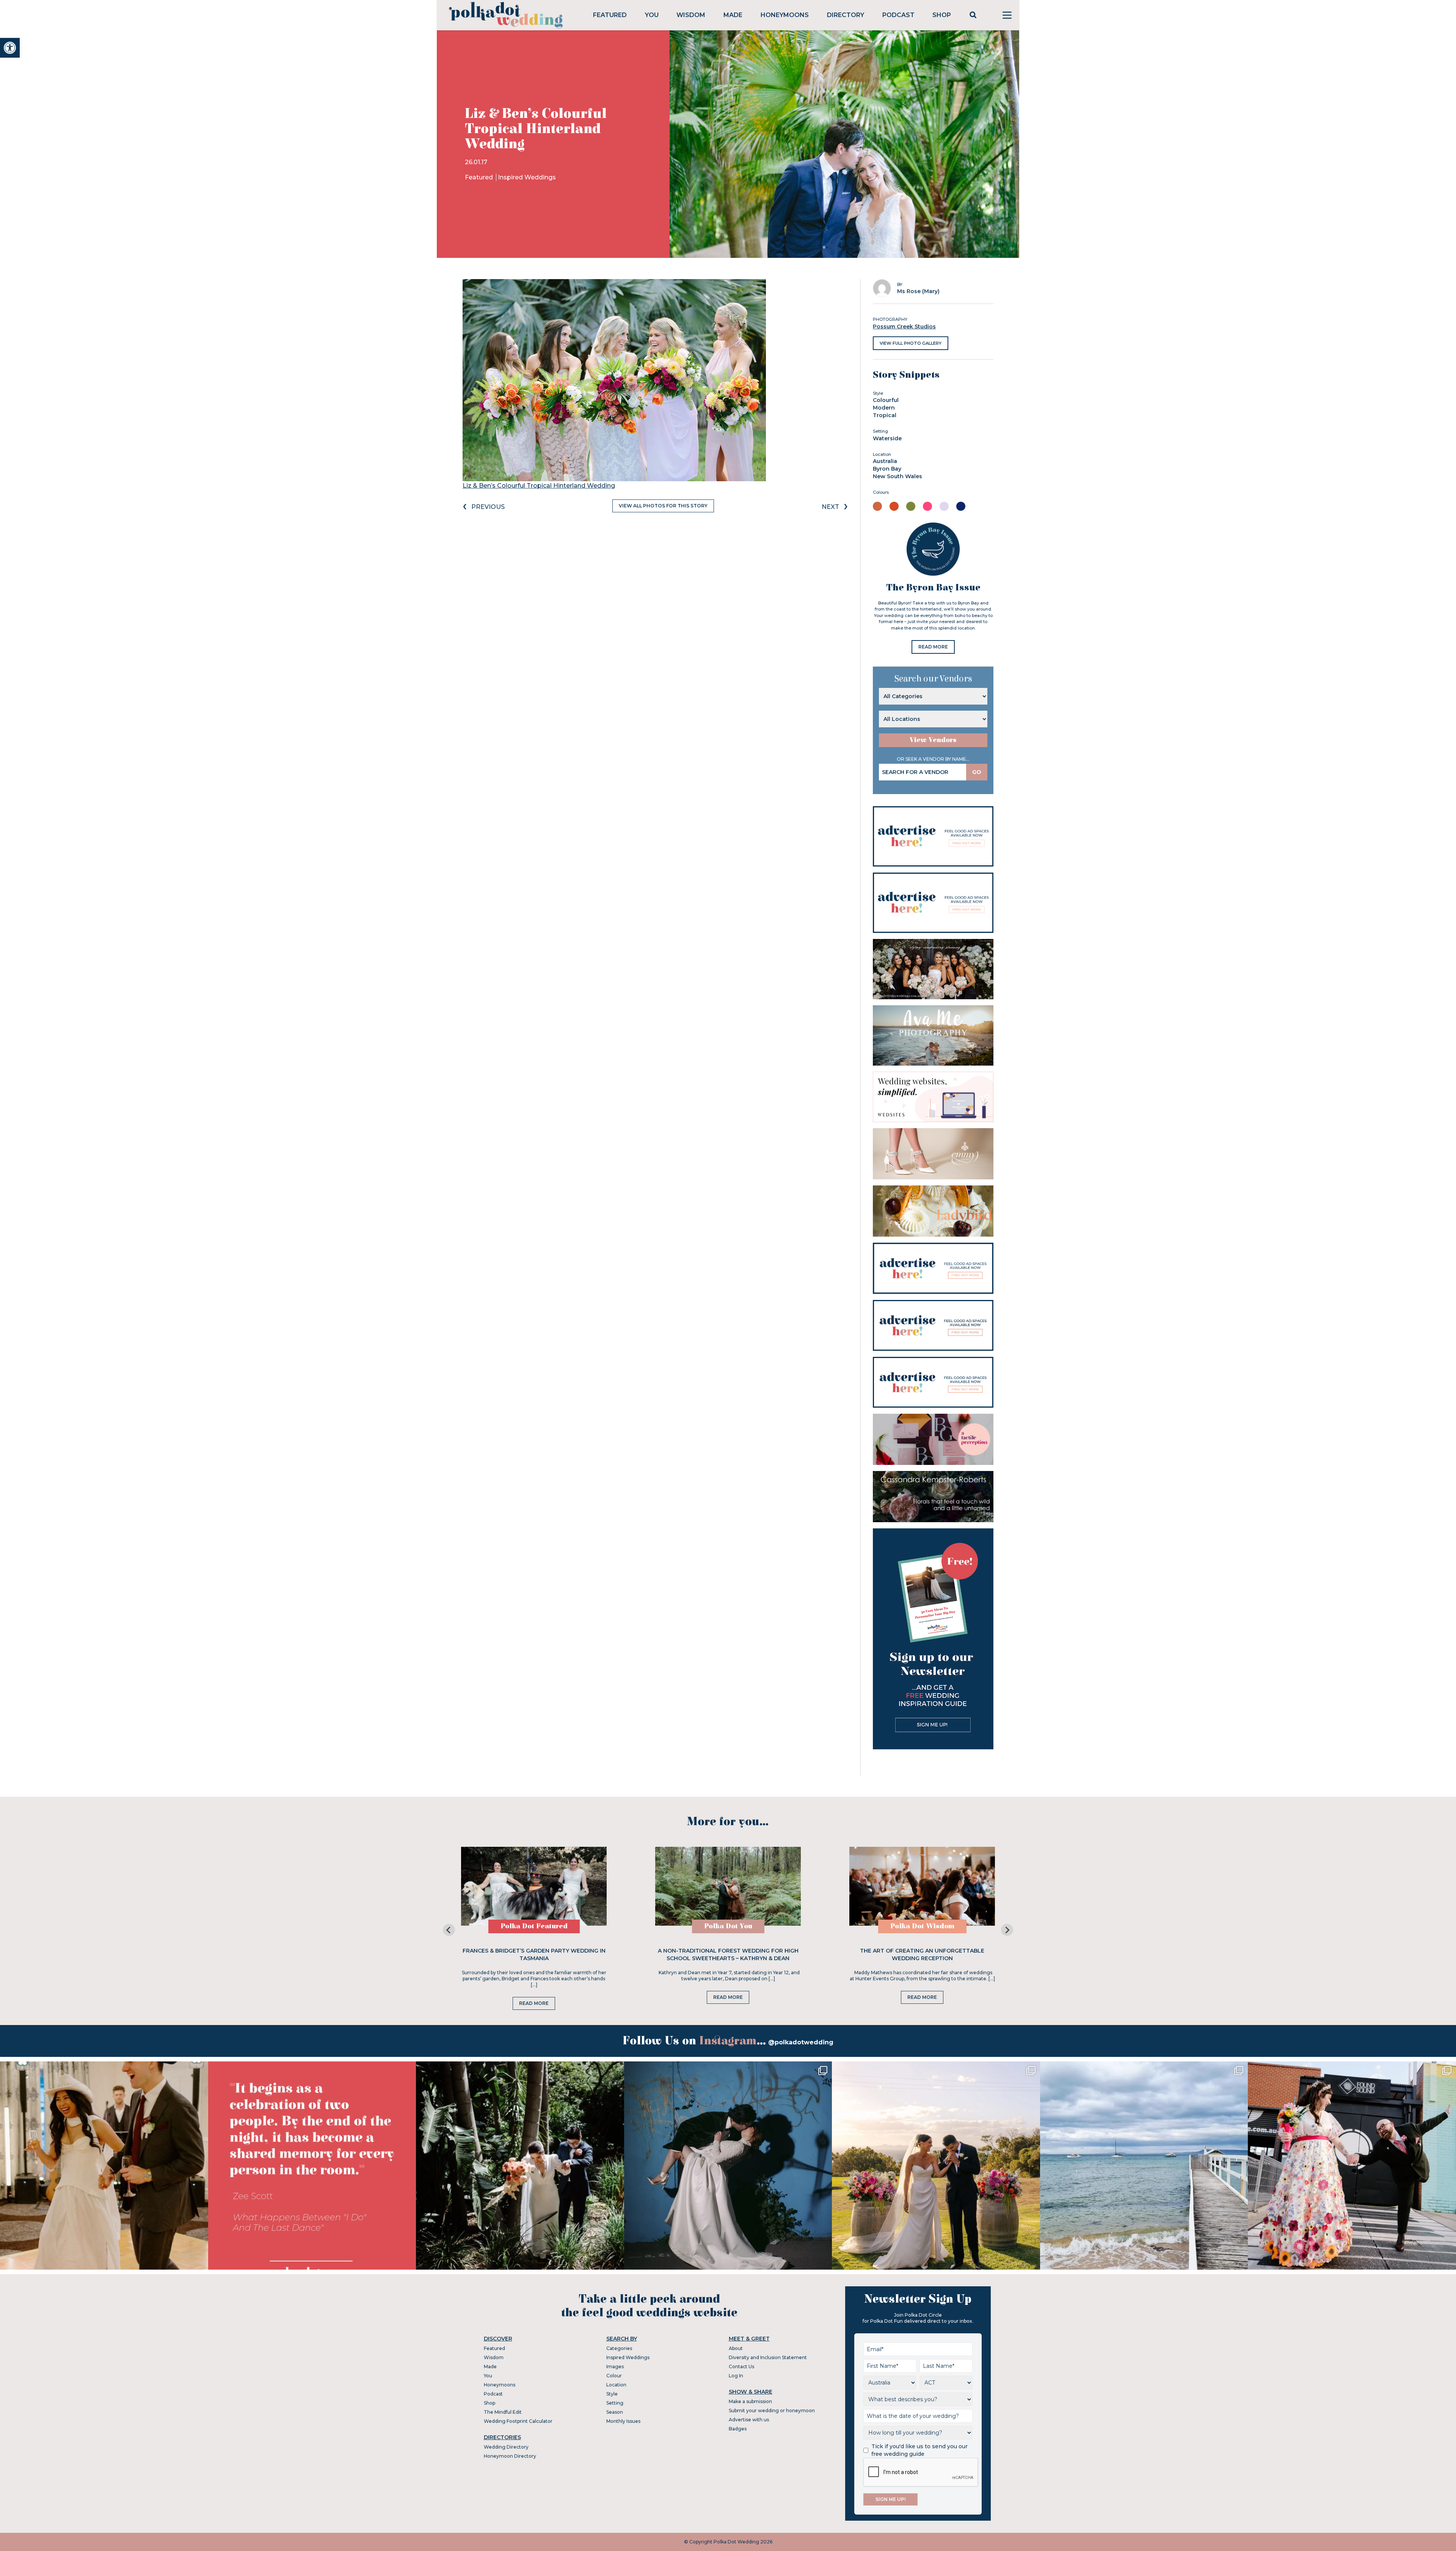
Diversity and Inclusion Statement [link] (768, 2357)
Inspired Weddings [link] (527, 177)
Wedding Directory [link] (506, 2447)
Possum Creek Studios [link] (904, 327)
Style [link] (612, 2394)
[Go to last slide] (449, 1930)
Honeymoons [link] (785, 15)
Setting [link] (615, 2403)
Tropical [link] (885, 415)
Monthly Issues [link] (623, 2421)
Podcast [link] (898, 15)
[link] (10, 48)
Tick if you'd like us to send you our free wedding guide (919, 2450)
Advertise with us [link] (749, 2420)
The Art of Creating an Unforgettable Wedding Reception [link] (922, 1954)
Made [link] (733, 15)
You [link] (652, 15)
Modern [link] (884, 408)
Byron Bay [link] (887, 469)
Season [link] (615, 2412)
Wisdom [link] (691, 15)
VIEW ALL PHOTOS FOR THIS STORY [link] (663, 506)
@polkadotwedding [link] (801, 2042)
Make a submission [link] (750, 2401)
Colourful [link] (886, 400)
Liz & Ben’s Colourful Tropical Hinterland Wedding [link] (539, 486)
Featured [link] (610, 15)
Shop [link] (942, 15)
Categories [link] (619, 2348)
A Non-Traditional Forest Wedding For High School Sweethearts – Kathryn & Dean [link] (728, 1954)
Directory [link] (846, 15)
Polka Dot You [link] (728, 1926)
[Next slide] (1007, 1930)
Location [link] (616, 2385)
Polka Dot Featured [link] (534, 1926)
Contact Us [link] (741, 2367)
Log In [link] (736, 2376)
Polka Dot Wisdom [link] (922, 1926)
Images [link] (615, 2367)
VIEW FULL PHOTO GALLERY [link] (911, 343)
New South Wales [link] (897, 476)
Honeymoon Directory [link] (510, 2456)
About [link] (736, 2348)
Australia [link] (885, 461)
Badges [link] (738, 2429)
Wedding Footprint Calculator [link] (518, 2421)
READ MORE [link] (933, 647)
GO (977, 772)
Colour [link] (614, 2376)
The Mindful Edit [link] (503, 2412)
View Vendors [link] (933, 740)
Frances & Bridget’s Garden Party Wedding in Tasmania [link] (534, 1954)
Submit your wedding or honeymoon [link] (772, 2410)
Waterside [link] (887, 438)
